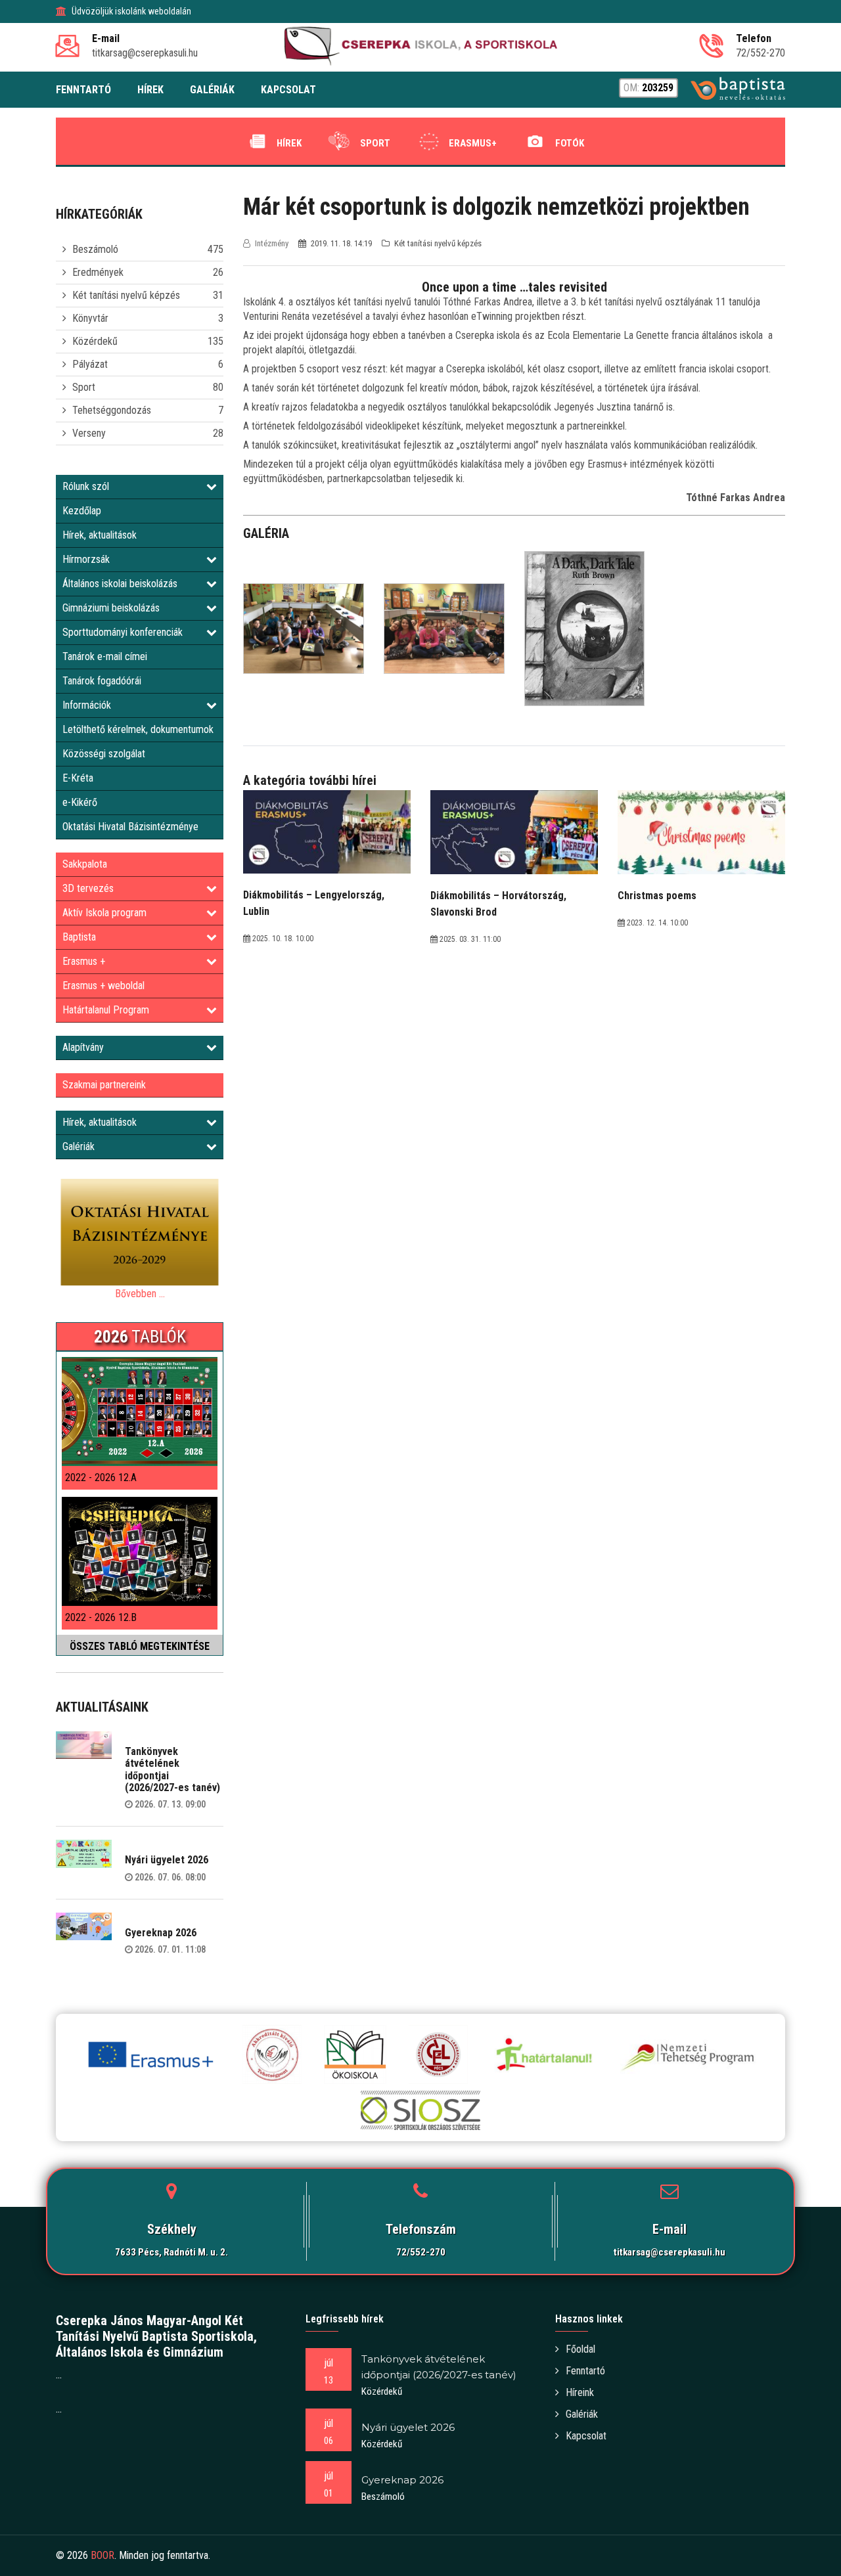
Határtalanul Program (106, 1010)
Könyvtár (90, 318)
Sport (375, 143)
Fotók (570, 143)
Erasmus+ (473, 143)
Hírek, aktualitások (100, 535)
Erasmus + (84, 961)
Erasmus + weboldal (103, 986)
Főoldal (580, 2349)
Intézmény (272, 243)
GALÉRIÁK (212, 90)
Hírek (289, 143)
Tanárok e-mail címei (105, 656)
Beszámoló (95, 249)
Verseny (89, 433)
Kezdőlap (82, 511)
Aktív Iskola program (104, 913)
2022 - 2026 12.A (101, 1477)
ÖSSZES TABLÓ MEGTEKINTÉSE (140, 1646)
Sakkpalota (85, 864)
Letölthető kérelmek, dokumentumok (138, 729)
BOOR (102, 2555)
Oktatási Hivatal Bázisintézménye (130, 827)
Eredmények (98, 272)
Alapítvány (83, 1047)
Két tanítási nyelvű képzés (126, 295)
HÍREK (150, 90)
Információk (87, 705)
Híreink (580, 2392)
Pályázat (90, 364)
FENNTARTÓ (83, 90)
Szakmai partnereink (104, 1085)
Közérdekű (95, 341)
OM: (648, 88)
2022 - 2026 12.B (101, 1617)
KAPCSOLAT (288, 90)
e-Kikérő (80, 802)
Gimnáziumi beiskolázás (111, 608)
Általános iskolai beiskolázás (120, 584)
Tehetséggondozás (112, 410)
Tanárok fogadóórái (102, 681)
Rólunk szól (86, 486)
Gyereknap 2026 (161, 1933)
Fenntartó (585, 2371)
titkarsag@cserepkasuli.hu (670, 2252)
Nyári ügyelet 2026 (167, 1860)
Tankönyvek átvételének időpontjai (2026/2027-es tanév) (172, 1769)
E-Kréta (78, 778)
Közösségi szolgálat (104, 754)
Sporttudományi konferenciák (123, 632)
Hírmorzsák (86, 559)
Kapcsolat (586, 2436)
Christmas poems (657, 896)
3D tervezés (88, 888)
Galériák (79, 1146)
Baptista (79, 937)
